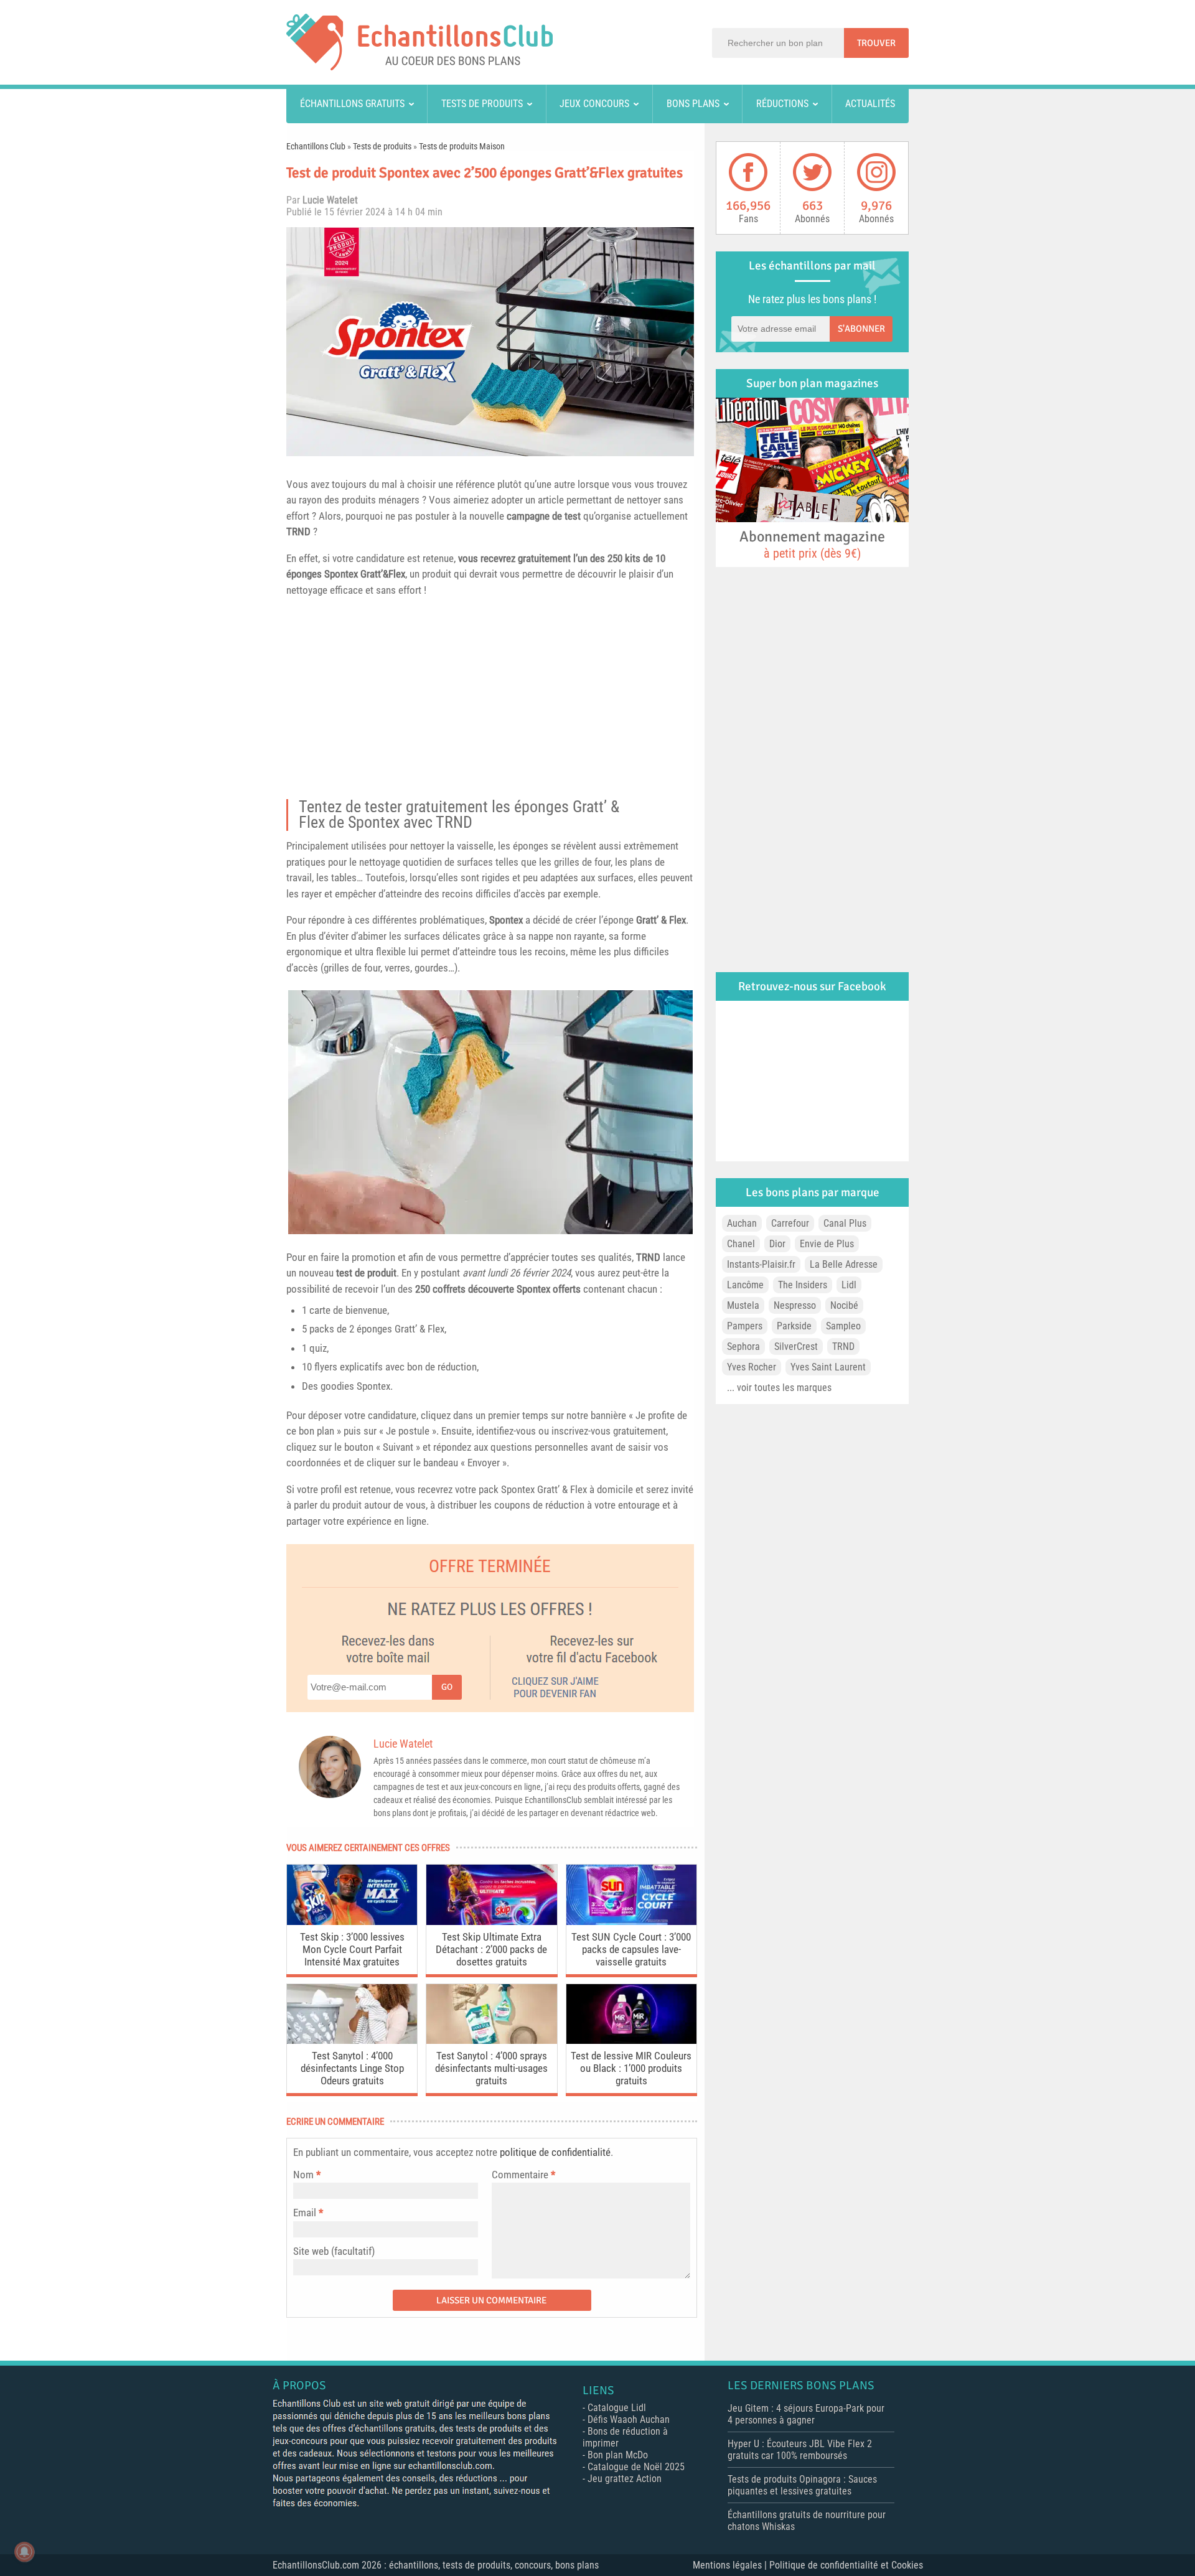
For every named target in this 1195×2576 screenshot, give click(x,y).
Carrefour (790, 1223)
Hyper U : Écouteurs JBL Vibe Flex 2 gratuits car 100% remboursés (800, 2450)
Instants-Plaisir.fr (761, 1264)
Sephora (743, 1347)
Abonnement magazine (812, 544)
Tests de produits (482, 104)
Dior (777, 1244)
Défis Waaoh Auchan (629, 2419)
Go (447, 1687)
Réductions (782, 104)
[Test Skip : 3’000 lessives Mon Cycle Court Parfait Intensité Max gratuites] (352, 1922)
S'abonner (861, 329)
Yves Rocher (752, 1367)
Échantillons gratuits (352, 104)
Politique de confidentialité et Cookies (846, 2565)
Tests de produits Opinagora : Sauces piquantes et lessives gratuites (802, 2485)
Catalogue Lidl (617, 2408)
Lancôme (745, 1285)
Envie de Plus (827, 1244)
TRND (298, 532)
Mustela (743, 1305)
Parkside (794, 1326)
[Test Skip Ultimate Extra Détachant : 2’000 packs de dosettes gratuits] (491, 1922)
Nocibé (844, 1305)
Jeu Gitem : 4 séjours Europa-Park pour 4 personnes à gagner (806, 2414)
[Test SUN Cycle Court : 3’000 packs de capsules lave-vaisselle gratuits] (631, 1922)
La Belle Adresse (844, 1264)
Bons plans (693, 104)
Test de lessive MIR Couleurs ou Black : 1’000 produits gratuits (631, 2068)
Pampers (745, 1326)
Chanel (741, 1244)
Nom (303, 2175)
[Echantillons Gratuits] (419, 67)
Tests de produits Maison (462, 146)
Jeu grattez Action (625, 2479)
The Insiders (803, 1285)
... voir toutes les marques (779, 1388)
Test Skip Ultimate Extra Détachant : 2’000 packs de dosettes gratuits (491, 1949)
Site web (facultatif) (334, 2251)
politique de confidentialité (555, 2152)
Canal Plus (845, 1223)
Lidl (849, 1285)
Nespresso (795, 1305)
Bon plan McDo (618, 2455)
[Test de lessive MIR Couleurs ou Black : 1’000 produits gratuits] (631, 2040)
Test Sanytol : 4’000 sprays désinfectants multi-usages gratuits (491, 2068)
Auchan (742, 1223)
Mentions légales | (731, 2565)
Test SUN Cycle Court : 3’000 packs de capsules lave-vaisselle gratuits (631, 1949)
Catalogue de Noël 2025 (636, 2467)
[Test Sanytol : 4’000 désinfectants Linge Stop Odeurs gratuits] (352, 2040)
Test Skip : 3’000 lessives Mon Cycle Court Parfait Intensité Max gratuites (352, 1949)
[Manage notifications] (24, 2552)
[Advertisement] (490, 702)
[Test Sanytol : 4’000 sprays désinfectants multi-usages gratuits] (491, 2040)
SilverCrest (796, 1347)
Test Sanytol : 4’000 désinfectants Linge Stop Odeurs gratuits (352, 2068)
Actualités (870, 104)
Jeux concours (594, 104)
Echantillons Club (316, 146)
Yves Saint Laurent (828, 1367)
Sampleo (843, 1326)
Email (305, 2213)
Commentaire (523, 2175)
